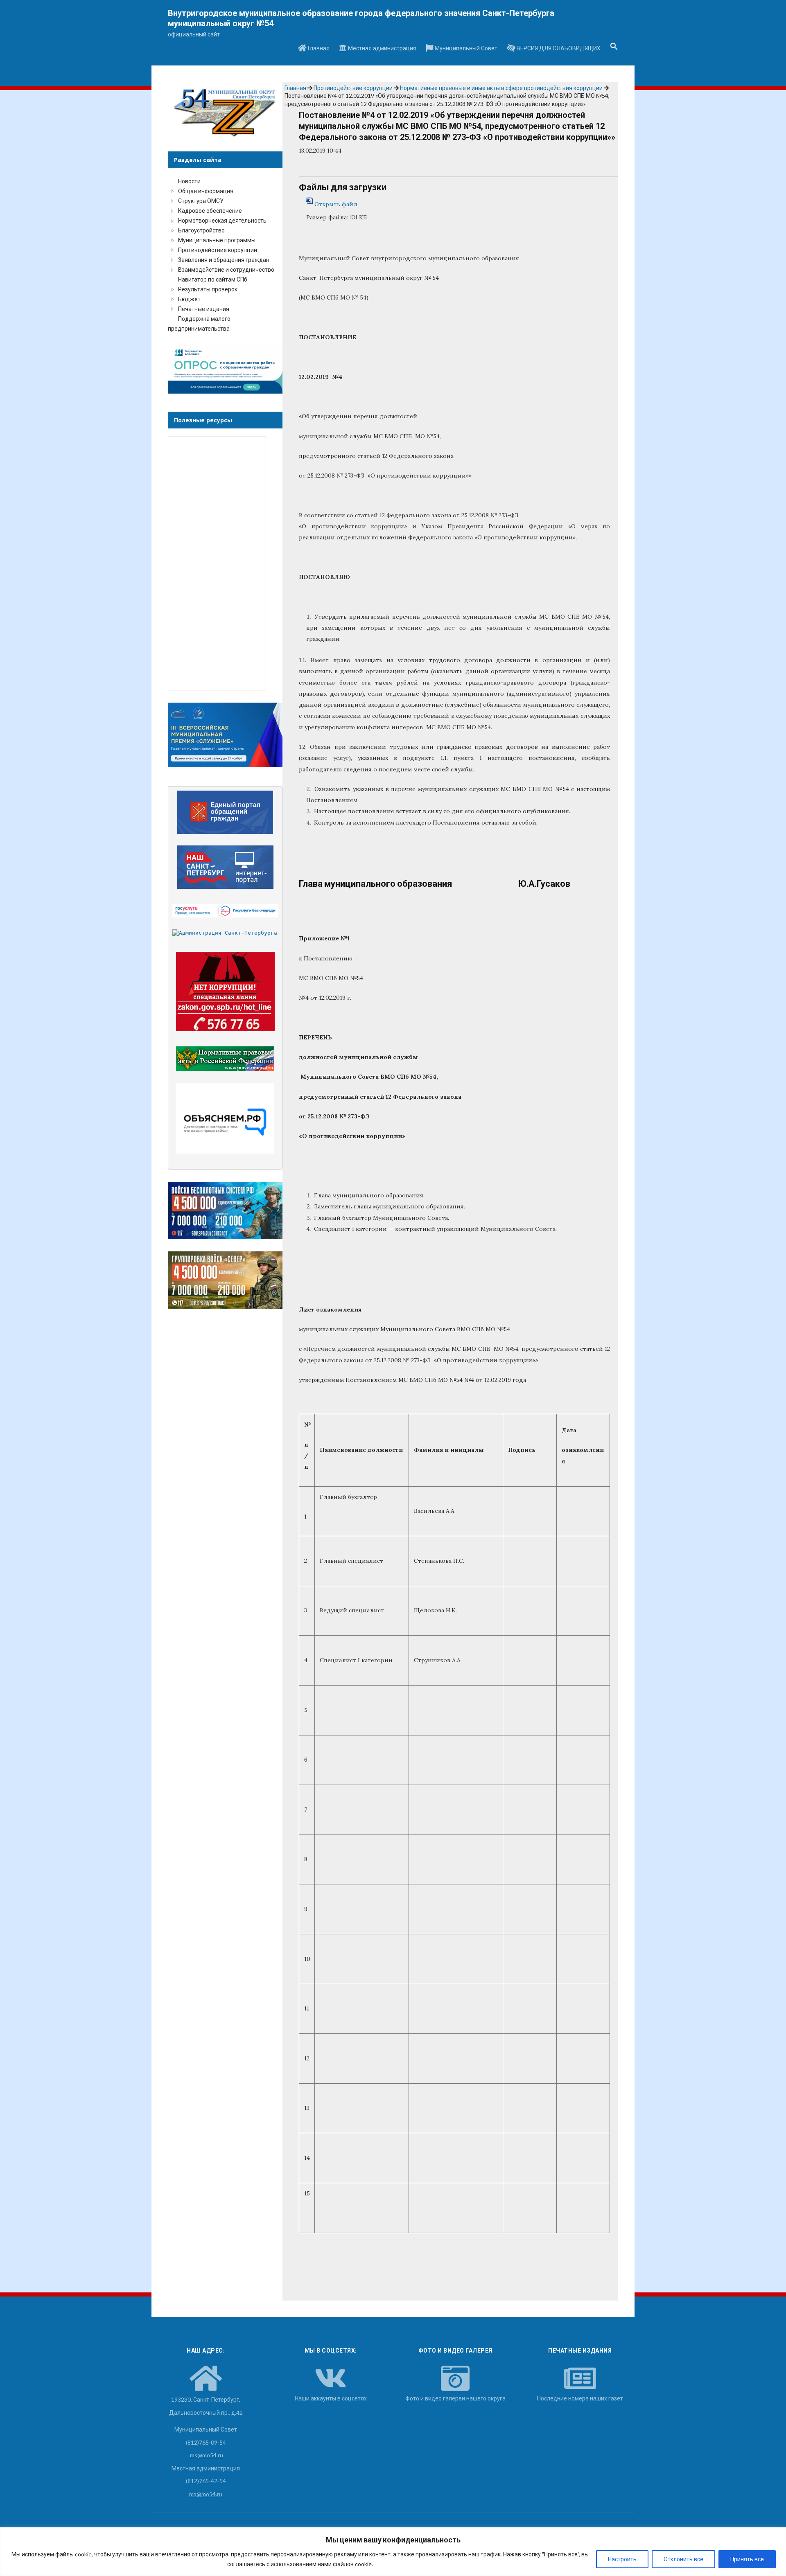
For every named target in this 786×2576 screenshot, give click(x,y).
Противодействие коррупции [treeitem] (218, 250)
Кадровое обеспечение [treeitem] (210, 211)
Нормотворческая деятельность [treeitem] (222, 220)
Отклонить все (683, 2559)
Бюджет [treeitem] (189, 299)
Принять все (747, 2559)
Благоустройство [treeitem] (201, 230)
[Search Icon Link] (614, 49)
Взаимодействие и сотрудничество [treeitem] (226, 269)
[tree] (225, 255)
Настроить (622, 2559)
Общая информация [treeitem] (206, 191)
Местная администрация (382, 48)
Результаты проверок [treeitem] (208, 289)
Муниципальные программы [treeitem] (217, 240)
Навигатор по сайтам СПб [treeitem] (213, 279)
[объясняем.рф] (225, 1118)
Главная (318, 48)
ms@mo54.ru (207, 2455)
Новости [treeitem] (189, 181)
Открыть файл (336, 204)
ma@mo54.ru (206, 2494)
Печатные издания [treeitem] (204, 309)
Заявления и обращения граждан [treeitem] (224, 260)
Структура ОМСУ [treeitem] (201, 201)
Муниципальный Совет (465, 48)
